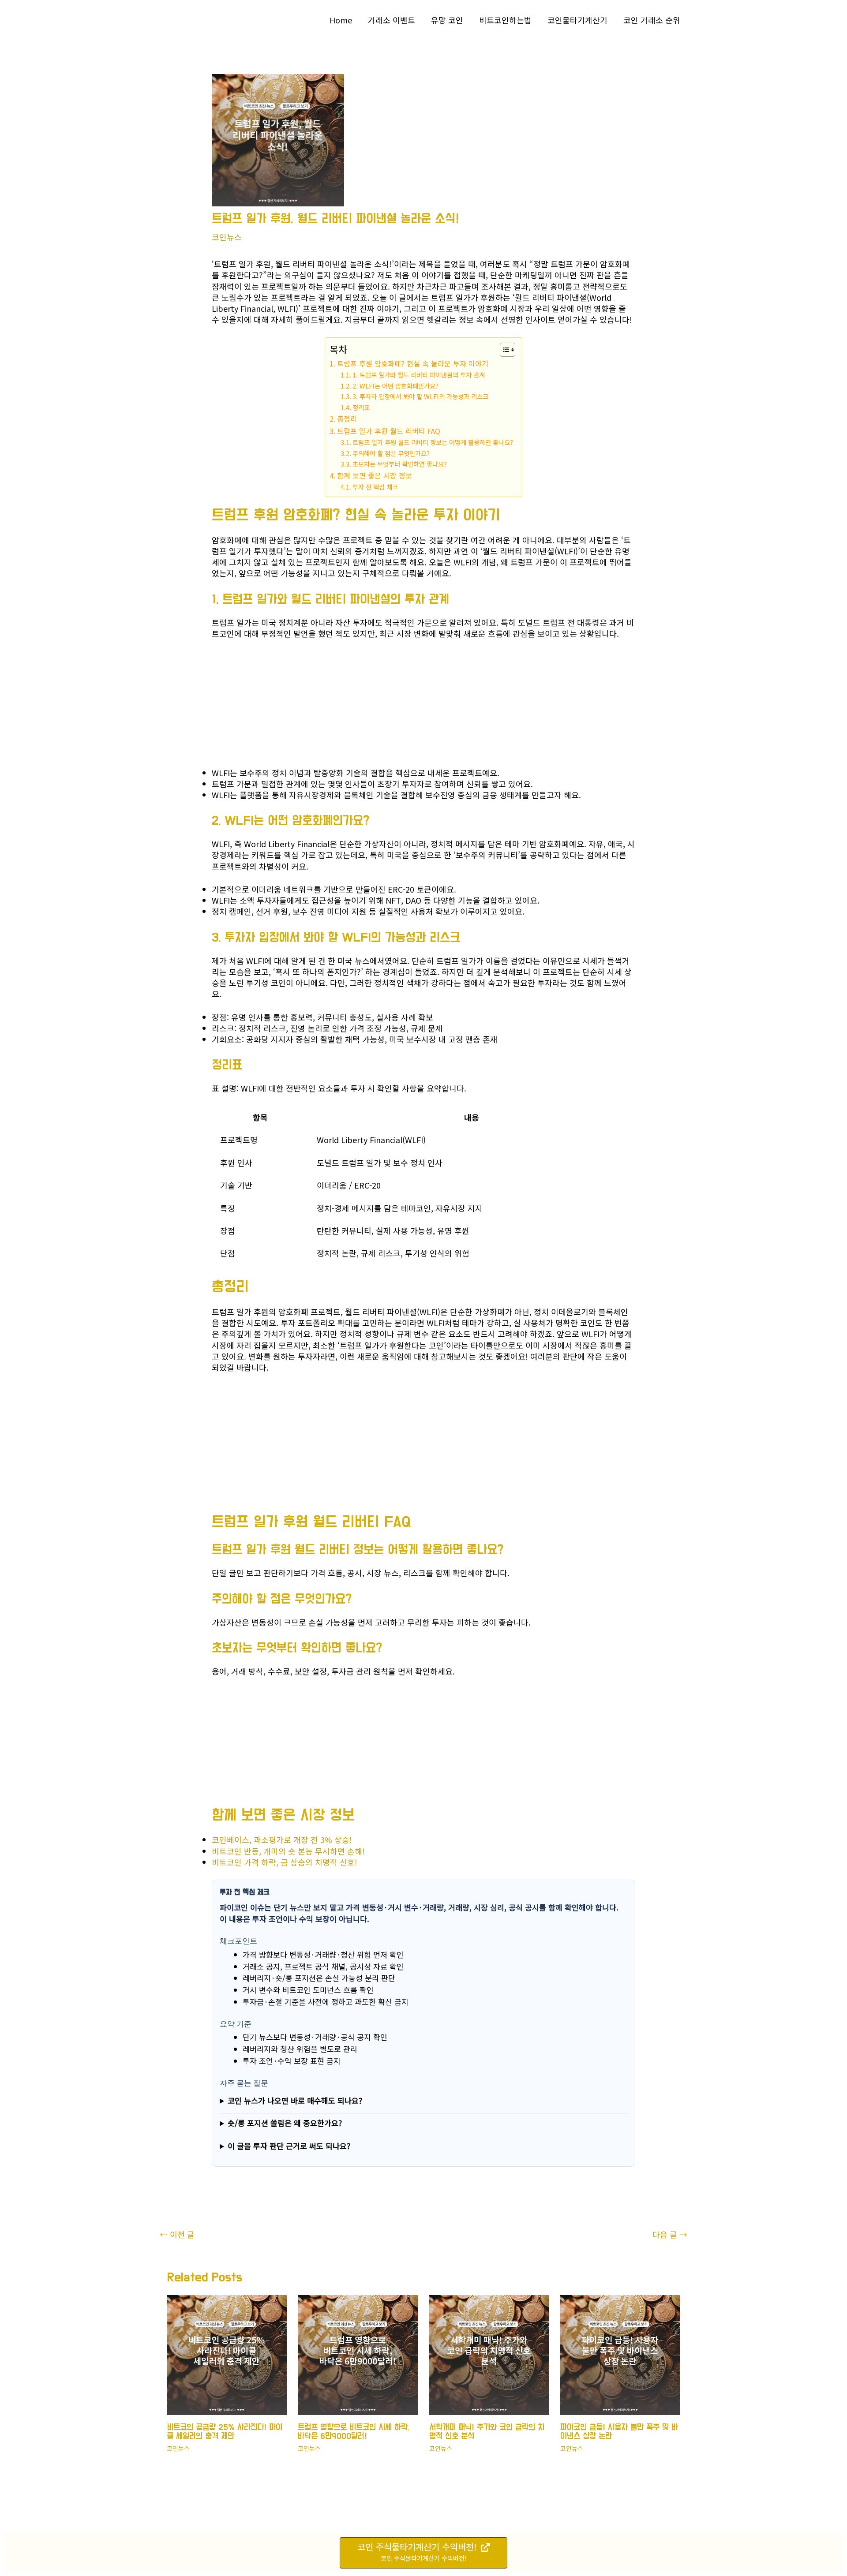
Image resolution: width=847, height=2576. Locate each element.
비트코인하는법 (505, 20)
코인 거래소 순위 (652, 20)
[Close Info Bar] (837, 2540)
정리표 (361, 407)
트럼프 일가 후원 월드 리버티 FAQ (389, 431)
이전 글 (177, 2234)
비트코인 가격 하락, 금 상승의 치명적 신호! (285, 1862)
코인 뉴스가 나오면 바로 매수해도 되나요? (295, 2100)
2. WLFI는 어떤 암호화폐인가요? (395, 386)
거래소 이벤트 (392, 20)
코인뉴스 (227, 237)
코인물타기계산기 (577, 20)
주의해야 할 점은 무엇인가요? (391, 453)
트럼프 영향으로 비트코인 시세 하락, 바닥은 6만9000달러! (354, 2432)
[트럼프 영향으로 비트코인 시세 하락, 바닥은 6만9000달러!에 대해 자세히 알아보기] (358, 2354)
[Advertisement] (278, 706)
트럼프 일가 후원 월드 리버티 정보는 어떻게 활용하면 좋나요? (433, 442)
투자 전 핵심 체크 (375, 487)
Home (341, 20)
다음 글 (670, 2234)
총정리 (347, 419)
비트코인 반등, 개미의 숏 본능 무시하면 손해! (288, 1851)
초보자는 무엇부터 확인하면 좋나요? (400, 464)
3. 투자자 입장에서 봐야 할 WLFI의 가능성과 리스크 (420, 396)
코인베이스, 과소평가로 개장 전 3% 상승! (282, 1839)
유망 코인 (447, 20)
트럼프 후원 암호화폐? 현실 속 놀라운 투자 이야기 (413, 363)
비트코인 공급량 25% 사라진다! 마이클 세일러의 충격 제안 (225, 2432)
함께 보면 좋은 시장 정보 (375, 475)
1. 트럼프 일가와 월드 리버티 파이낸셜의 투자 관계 (419, 375)
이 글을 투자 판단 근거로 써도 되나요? (289, 2146)
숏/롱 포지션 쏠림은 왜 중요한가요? (285, 2123)
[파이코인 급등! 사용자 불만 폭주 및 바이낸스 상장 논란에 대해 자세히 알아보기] (620, 2354)
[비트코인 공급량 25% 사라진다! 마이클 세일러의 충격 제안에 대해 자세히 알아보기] (227, 2354)
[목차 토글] (503, 350)
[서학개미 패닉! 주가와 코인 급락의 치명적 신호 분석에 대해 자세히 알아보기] (489, 2354)
